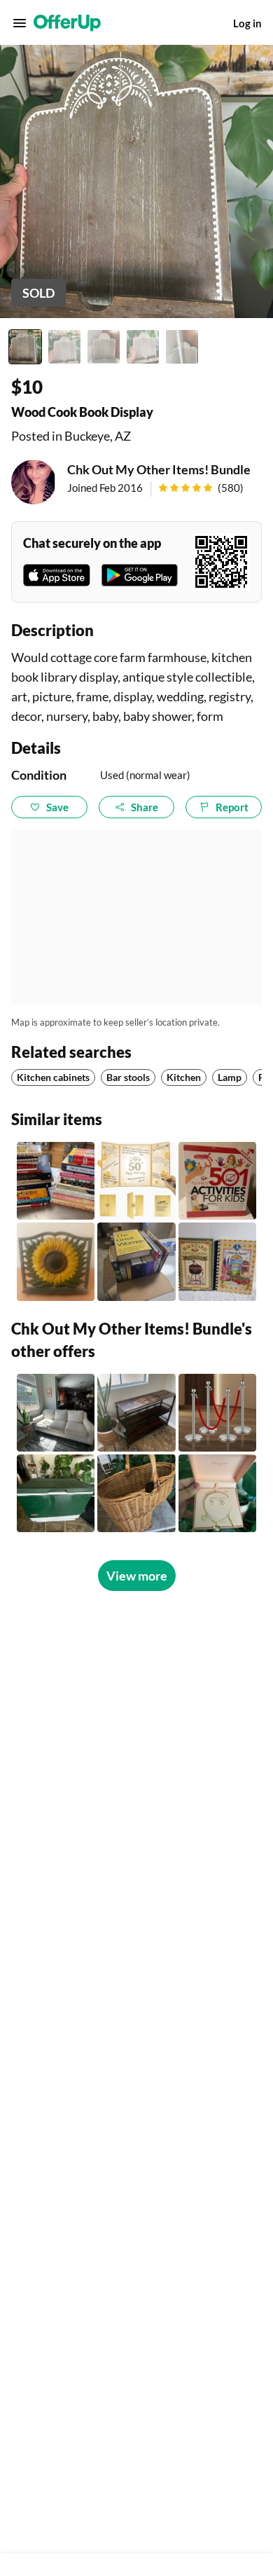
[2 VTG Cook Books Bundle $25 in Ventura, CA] (217, 1261)
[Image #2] (64, 347)
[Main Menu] (20, 23)
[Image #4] (143, 347)
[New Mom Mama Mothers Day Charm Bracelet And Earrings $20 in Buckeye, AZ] (217, 1493)
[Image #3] (104, 347)
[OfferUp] (67, 23)
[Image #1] (25, 347)
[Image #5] (182, 347)
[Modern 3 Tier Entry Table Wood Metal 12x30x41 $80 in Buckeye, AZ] (136, 1413)
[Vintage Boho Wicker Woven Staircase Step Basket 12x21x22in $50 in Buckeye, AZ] (136, 1493)
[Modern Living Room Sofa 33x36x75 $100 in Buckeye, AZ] (56, 1413)
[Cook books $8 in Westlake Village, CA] (56, 1181)
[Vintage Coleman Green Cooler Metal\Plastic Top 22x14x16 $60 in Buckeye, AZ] (56, 1493)
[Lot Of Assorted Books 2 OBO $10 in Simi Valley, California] (136, 1261)
